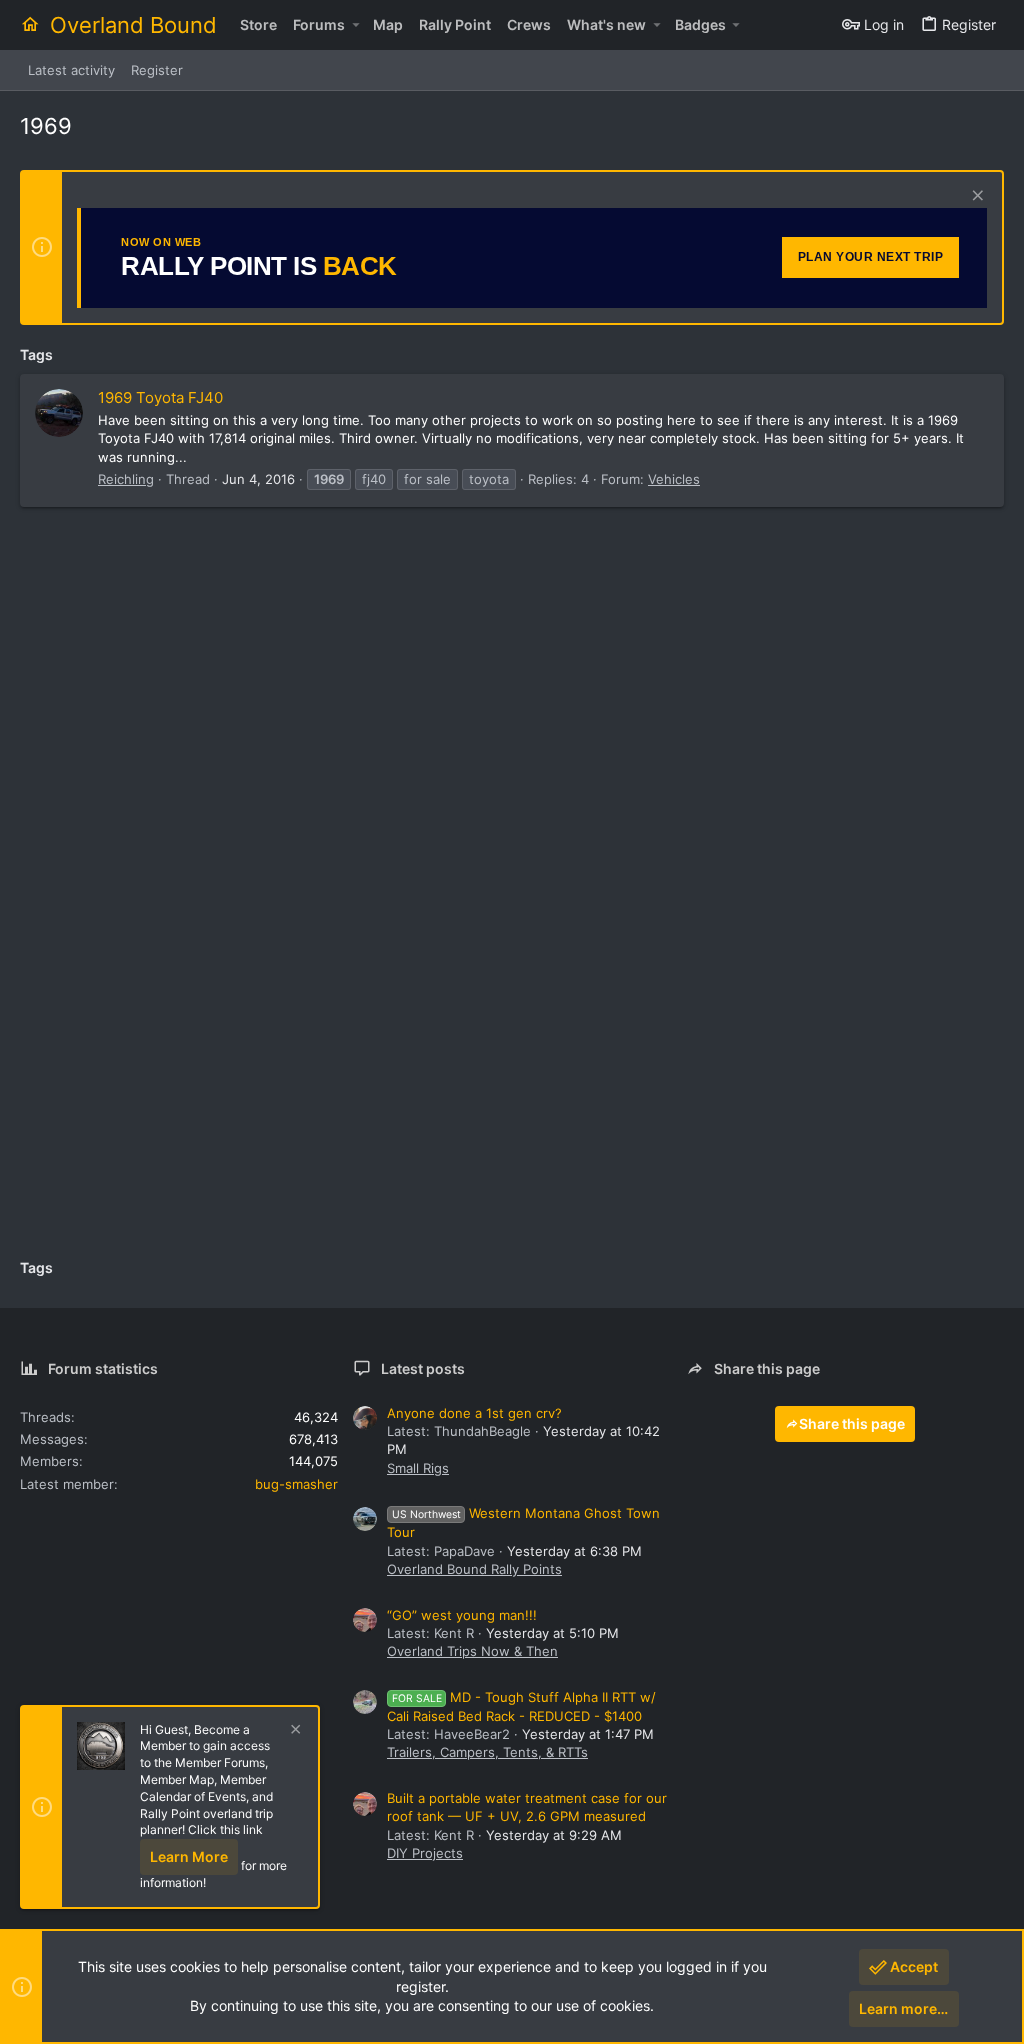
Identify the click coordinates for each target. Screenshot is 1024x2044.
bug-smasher (296, 1484)
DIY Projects (425, 1853)
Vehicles (674, 479)
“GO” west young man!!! (462, 1615)
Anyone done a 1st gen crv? (474, 1413)
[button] (355, 25)
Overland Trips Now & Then (472, 1651)
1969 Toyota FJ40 (160, 397)
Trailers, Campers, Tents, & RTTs (487, 1752)
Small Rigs (418, 1468)
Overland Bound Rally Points (474, 1569)
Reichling (126, 479)
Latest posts (423, 1368)
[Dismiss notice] (975, 197)
